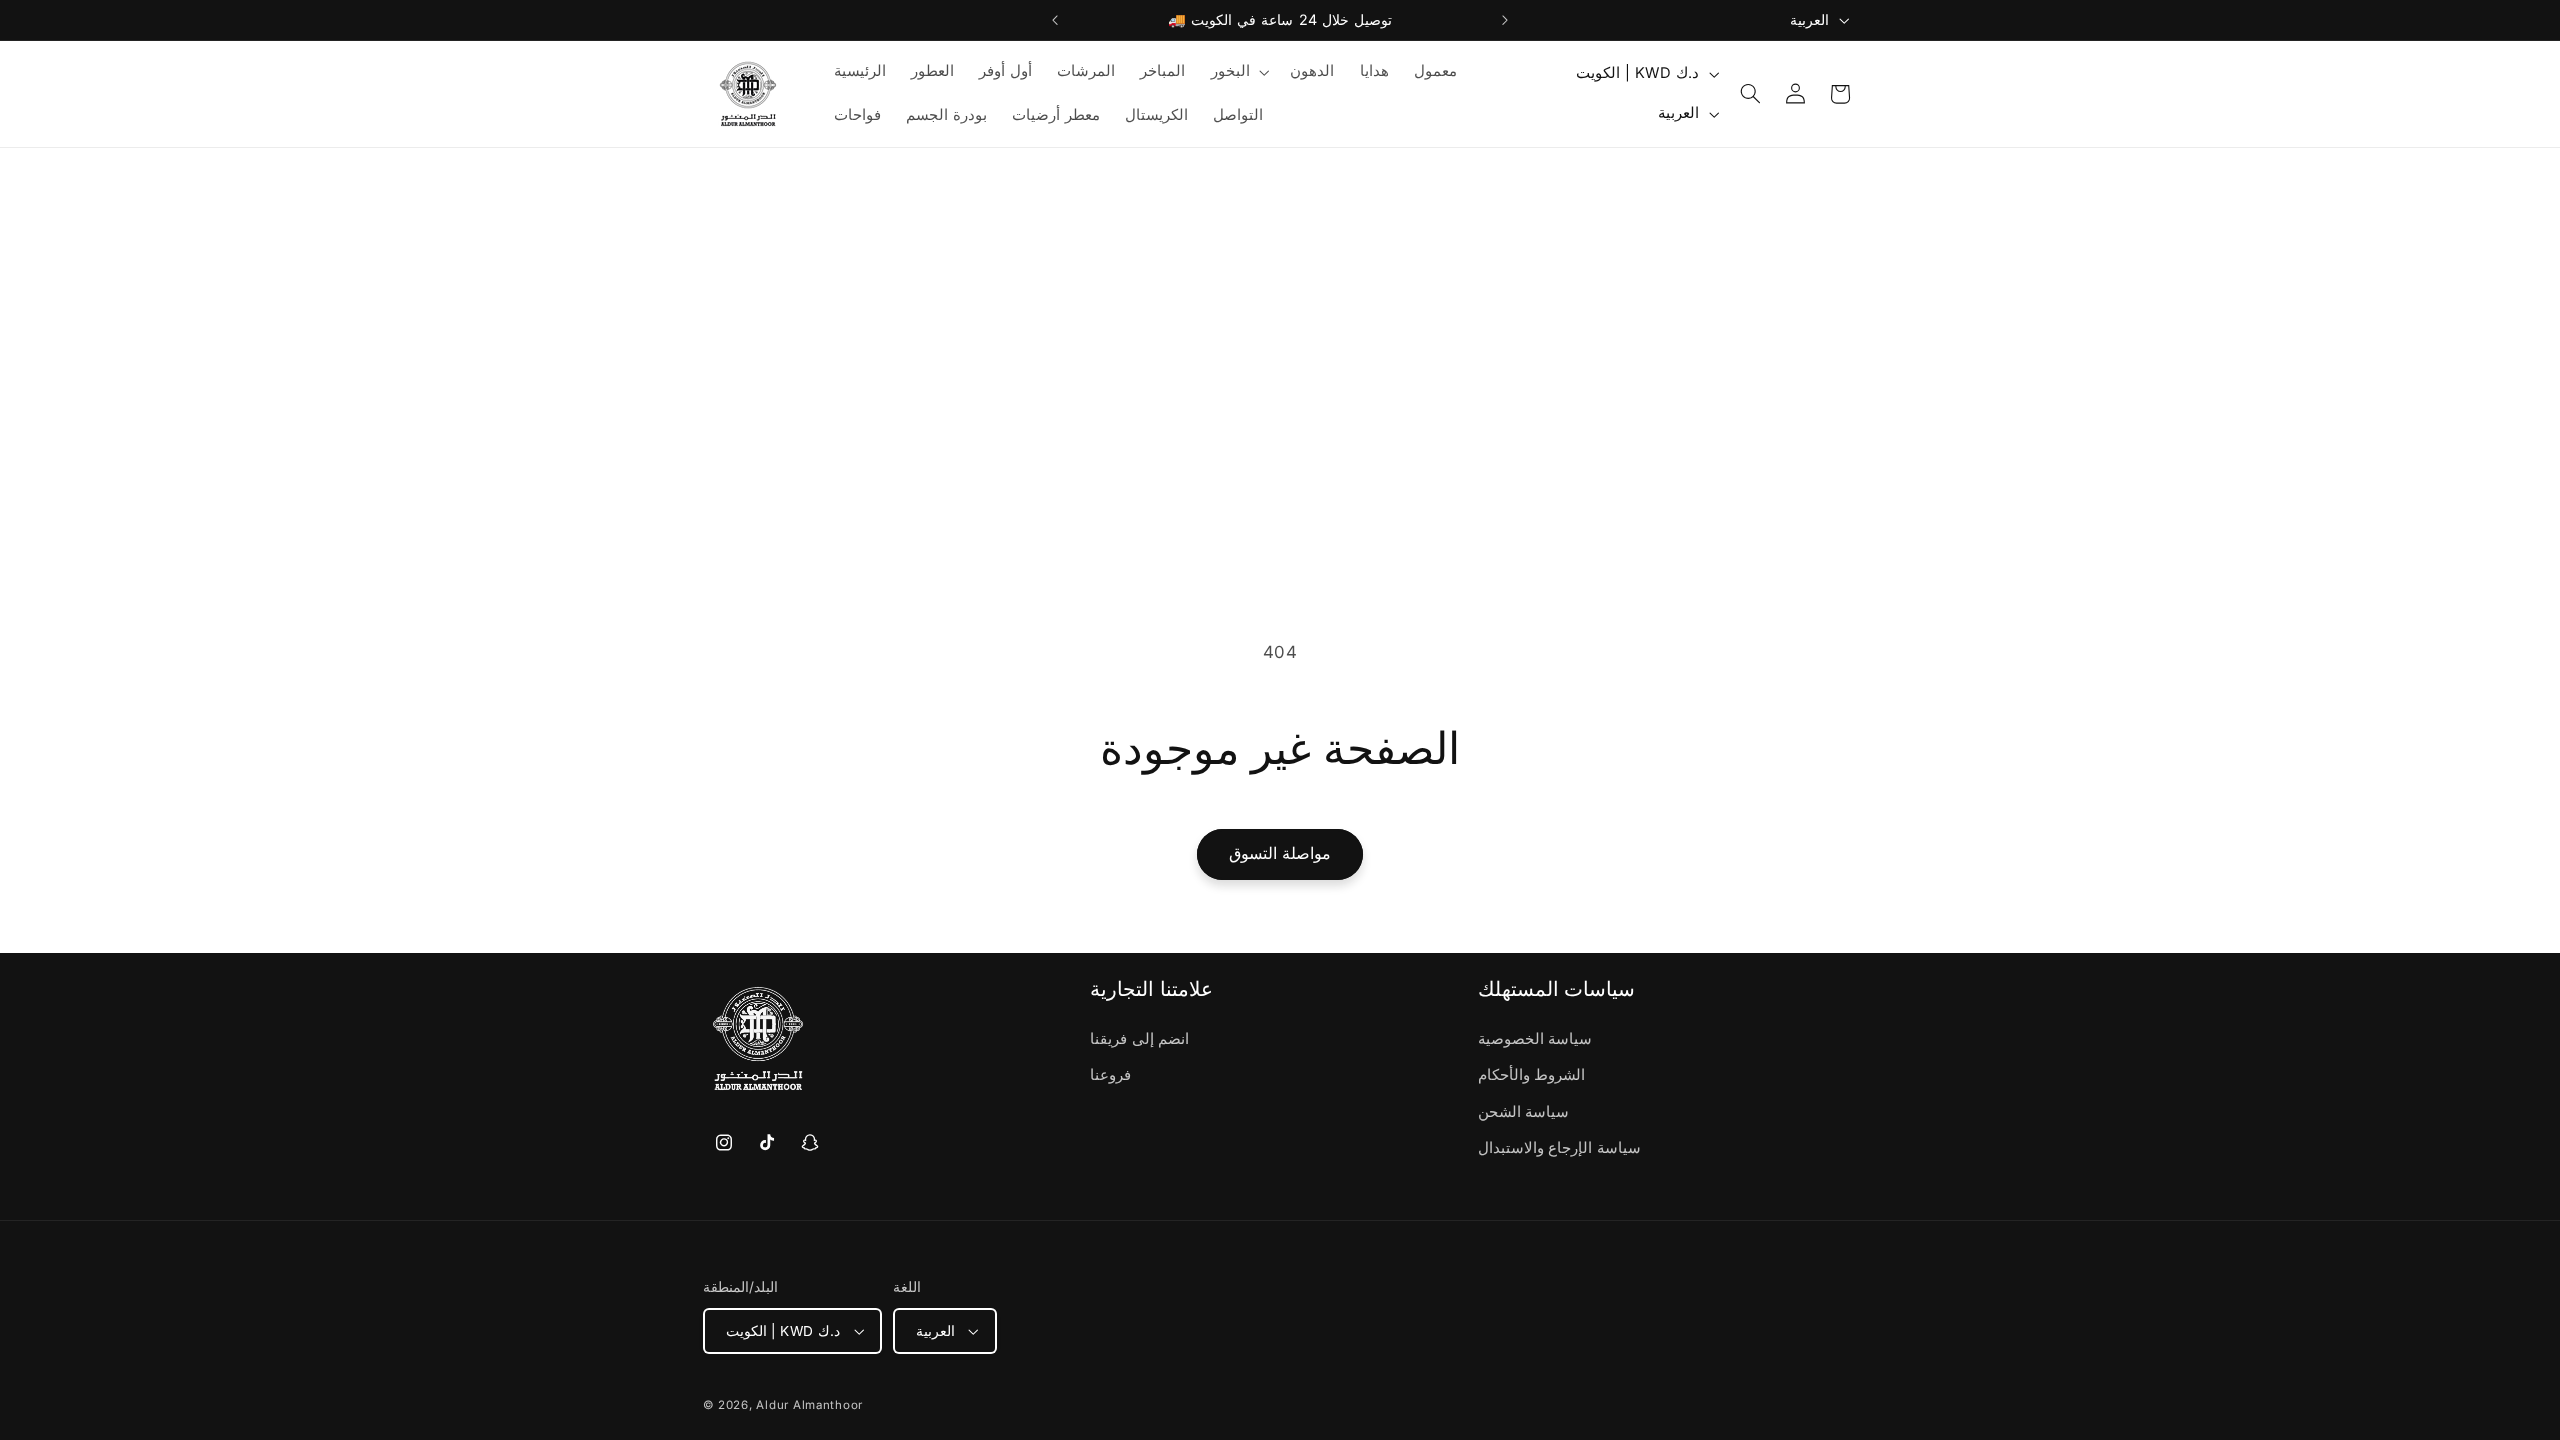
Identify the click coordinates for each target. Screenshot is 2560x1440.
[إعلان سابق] (1055, 20)
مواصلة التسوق (1280, 853)
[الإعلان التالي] (1505, 20)
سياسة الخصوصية (1535, 1039)
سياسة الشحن (1524, 1112)
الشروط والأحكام (1532, 1075)
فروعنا (1110, 1075)
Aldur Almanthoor (809, 1405)
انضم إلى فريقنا (1139, 1039)
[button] (1238, 72)
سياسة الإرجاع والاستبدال (1559, 1148)
